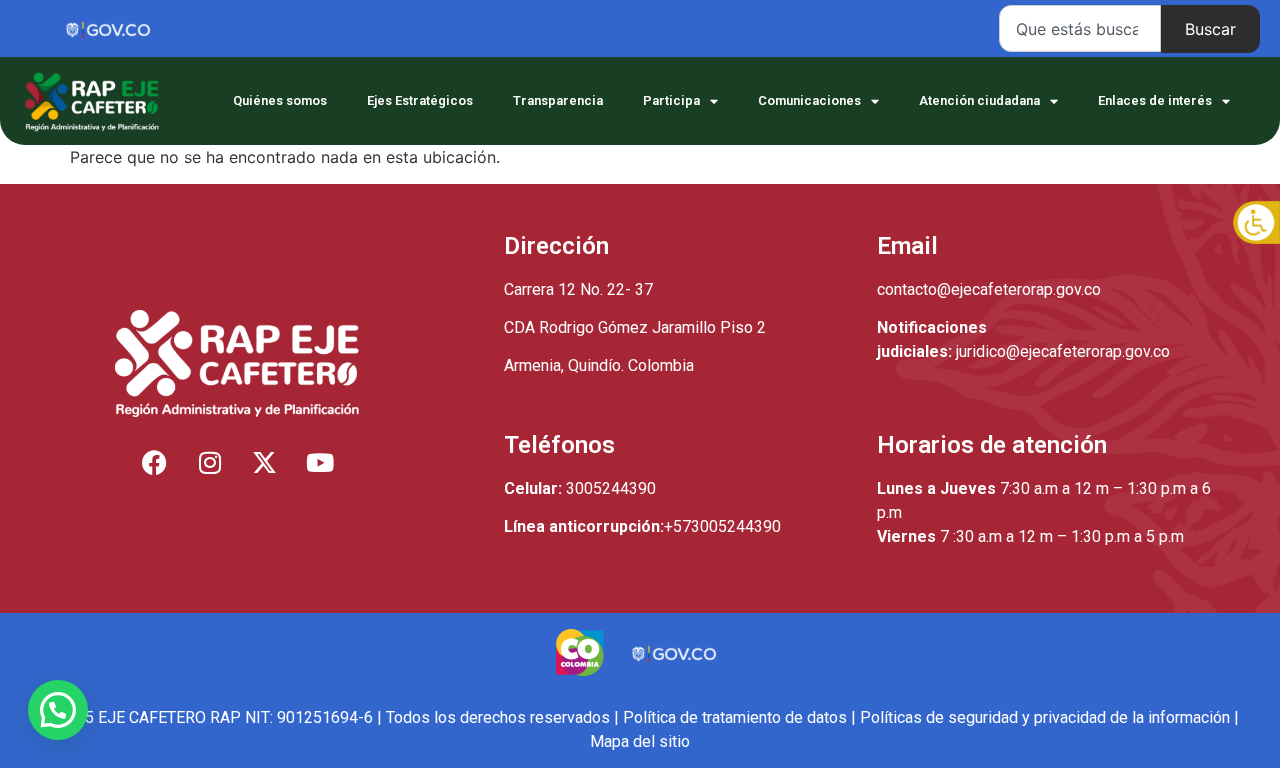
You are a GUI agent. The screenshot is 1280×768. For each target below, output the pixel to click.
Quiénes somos (280, 100)
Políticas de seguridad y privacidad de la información (1045, 717)
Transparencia (558, 100)
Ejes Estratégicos (420, 100)
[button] (58, 710)
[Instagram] (210, 462)
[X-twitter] (265, 462)
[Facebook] (155, 462)
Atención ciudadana (979, 100)
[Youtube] (320, 462)
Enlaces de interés (1155, 100)
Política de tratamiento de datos (735, 717)
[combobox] (1080, 28)
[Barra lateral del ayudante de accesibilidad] (1256, 224)
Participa (671, 100)
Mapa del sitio (640, 741)
